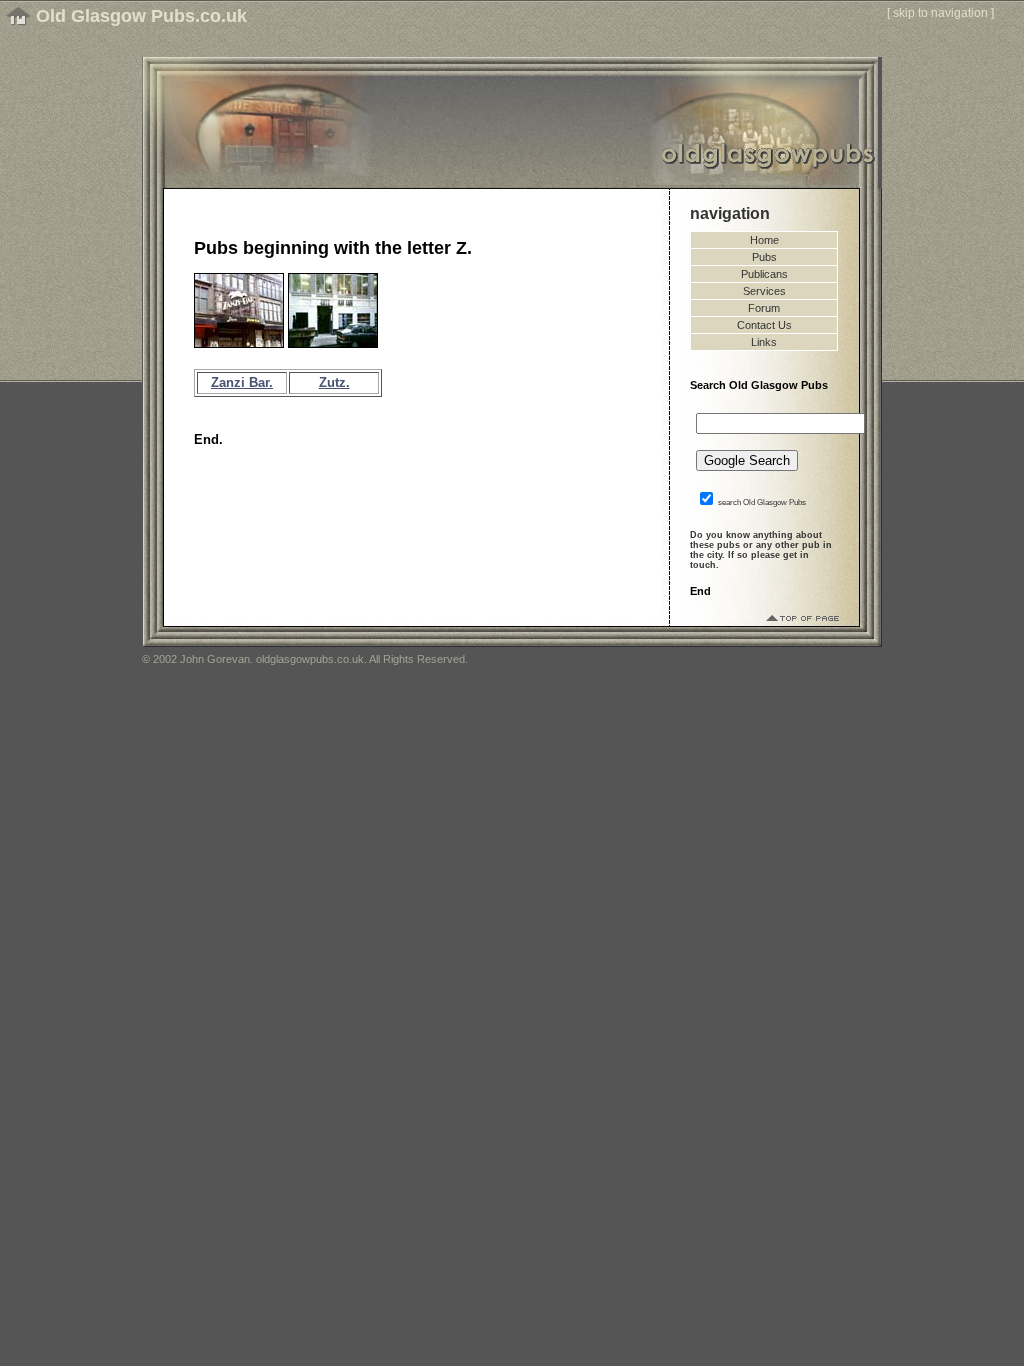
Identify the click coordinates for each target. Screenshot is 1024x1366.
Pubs (764, 257)
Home (764, 240)
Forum (764, 308)
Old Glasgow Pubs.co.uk (141, 16)
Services (764, 291)
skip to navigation (940, 13)
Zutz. (334, 382)
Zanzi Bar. (242, 382)
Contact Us (764, 325)
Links (764, 342)
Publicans (764, 274)
